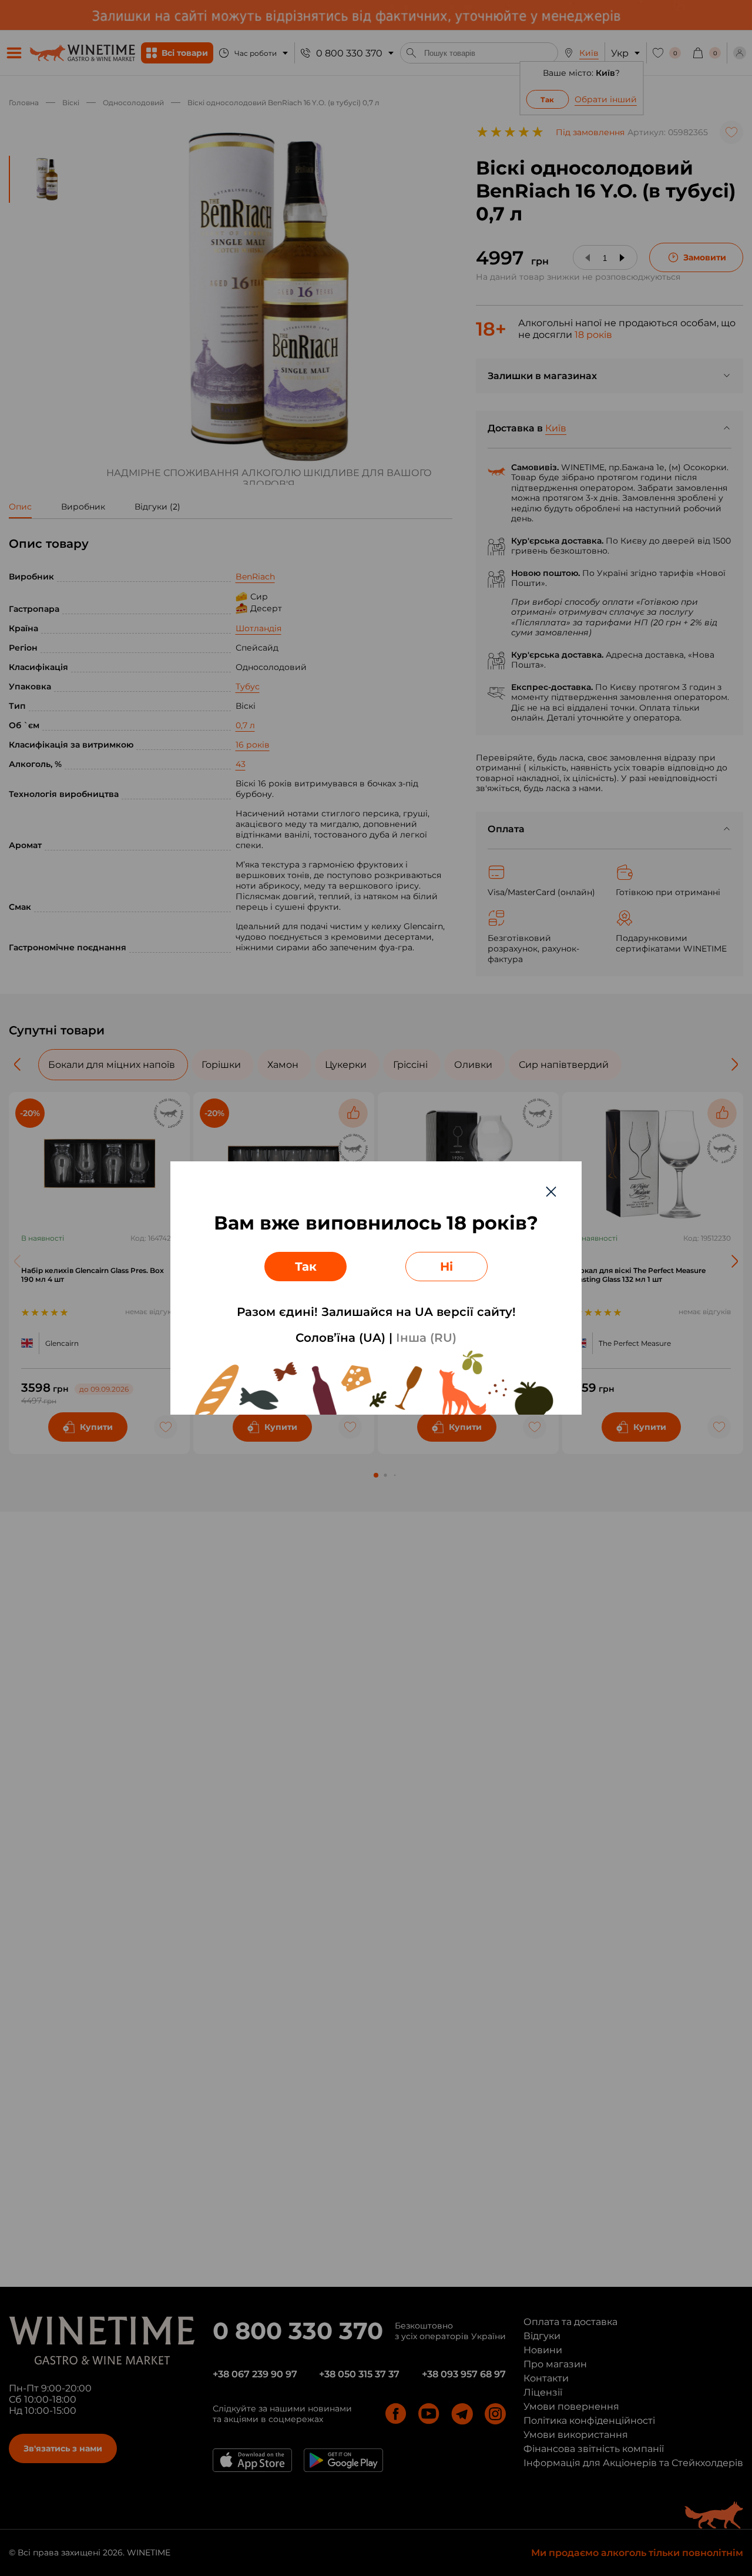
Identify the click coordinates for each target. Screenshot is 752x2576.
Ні (446, 1267)
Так (306, 1267)
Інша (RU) (426, 1338)
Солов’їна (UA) (340, 1338)
